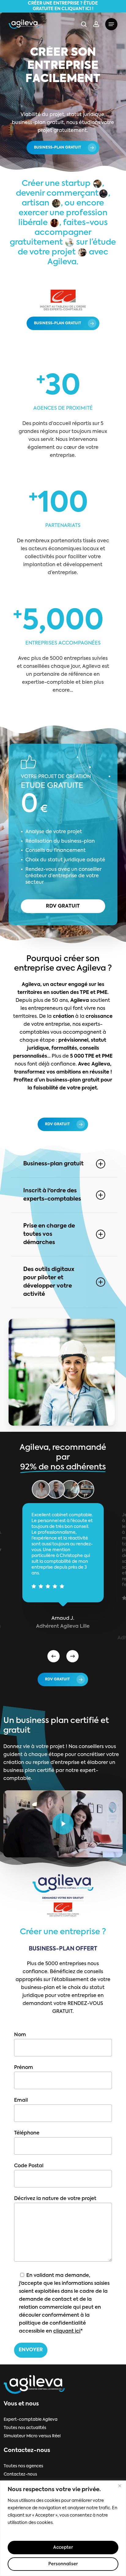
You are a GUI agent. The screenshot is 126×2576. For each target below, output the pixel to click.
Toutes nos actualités (25, 2428)
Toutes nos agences (23, 2466)
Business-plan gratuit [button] (53, 1164)
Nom (20, 2035)
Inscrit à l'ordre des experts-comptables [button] (52, 1195)
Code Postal (29, 2166)
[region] (63, 2528)
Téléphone (27, 2133)
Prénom (24, 2068)
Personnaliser (63, 2564)
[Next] (72, 1656)
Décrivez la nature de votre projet (55, 2199)
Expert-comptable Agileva (31, 2420)
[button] (111, 24)
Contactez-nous (20, 2474)
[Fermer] (120, 2486)
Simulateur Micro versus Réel (32, 2436)
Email (21, 2100)
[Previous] (54, 1656)
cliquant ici (67, 2331)
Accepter (63, 2548)
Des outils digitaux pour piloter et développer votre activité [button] (49, 1282)
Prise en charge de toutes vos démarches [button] (49, 1234)
